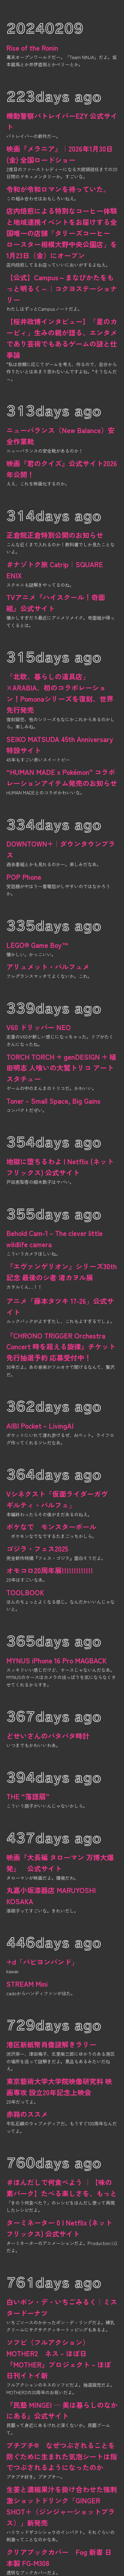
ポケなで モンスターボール (51, 1527)
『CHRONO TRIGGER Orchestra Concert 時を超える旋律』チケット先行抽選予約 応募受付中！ (61, 1347)
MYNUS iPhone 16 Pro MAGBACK (56, 1660)
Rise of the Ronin (32, 48)
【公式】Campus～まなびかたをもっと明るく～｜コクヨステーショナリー (62, 288)
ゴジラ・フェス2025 (37, 1549)
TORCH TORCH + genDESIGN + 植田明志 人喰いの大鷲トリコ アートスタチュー (61, 1068)
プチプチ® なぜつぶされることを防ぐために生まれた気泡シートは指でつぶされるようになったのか (62, 2456)
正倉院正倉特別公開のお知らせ (55, 535)
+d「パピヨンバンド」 (42, 1962)
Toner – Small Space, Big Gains (53, 1101)
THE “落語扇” (28, 1796)
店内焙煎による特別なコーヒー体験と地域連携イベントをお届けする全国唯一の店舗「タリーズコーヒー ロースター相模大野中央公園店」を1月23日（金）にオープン (62, 233)
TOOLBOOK (25, 1592)
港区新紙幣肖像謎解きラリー (51, 2044)
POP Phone (24, 877)
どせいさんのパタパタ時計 (48, 1736)
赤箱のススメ (27, 2114)
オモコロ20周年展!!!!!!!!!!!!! (50, 1570)
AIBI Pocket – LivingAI (40, 1426)
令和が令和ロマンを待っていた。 (58, 189)
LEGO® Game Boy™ (37, 945)
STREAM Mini (27, 1984)
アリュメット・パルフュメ (48, 967)
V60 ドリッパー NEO (39, 1027)
